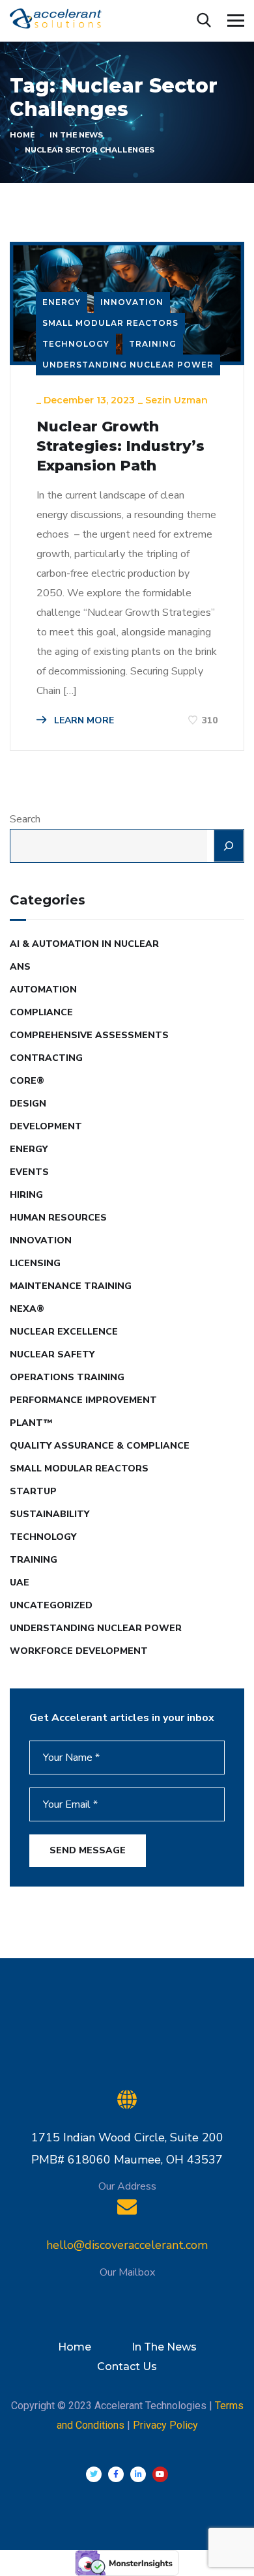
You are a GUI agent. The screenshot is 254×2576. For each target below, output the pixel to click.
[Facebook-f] (116, 2474)
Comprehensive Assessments (89, 1035)
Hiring (26, 1195)
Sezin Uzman (176, 400)
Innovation (132, 302)
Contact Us (127, 2366)
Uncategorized (51, 1605)
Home (22, 135)
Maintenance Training (71, 1286)
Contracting (46, 1058)
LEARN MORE (83, 720)
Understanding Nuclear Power (128, 365)
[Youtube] (160, 2474)
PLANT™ (31, 1423)
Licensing (35, 1263)
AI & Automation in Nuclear (84, 944)
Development (46, 1126)
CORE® (27, 1081)
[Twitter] (94, 2474)
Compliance (41, 1012)
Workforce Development (79, 1651)
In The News (76, 135)
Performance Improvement (83, 1400)
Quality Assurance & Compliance (100, 1446)
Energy (62, 302)
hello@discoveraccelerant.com (127, 2245)
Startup (33, 1491)
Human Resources (58, 1218)
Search (25, 819)
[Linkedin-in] (138, 2474)
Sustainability (49, 1514)
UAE (20, 1583)
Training (153, 344)
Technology (76, 344)
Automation (43, 990)
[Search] (229, 846)
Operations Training (67, 1377)
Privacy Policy (165, 2425)
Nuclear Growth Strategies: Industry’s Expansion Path (120, 446)
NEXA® (27, 1309)
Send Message (88, 1850)
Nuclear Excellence (64, 1332)
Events (29, 1172)
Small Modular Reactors (110, 323)
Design (28, 1104)
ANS (20, 967)
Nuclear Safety (52, 1354)
